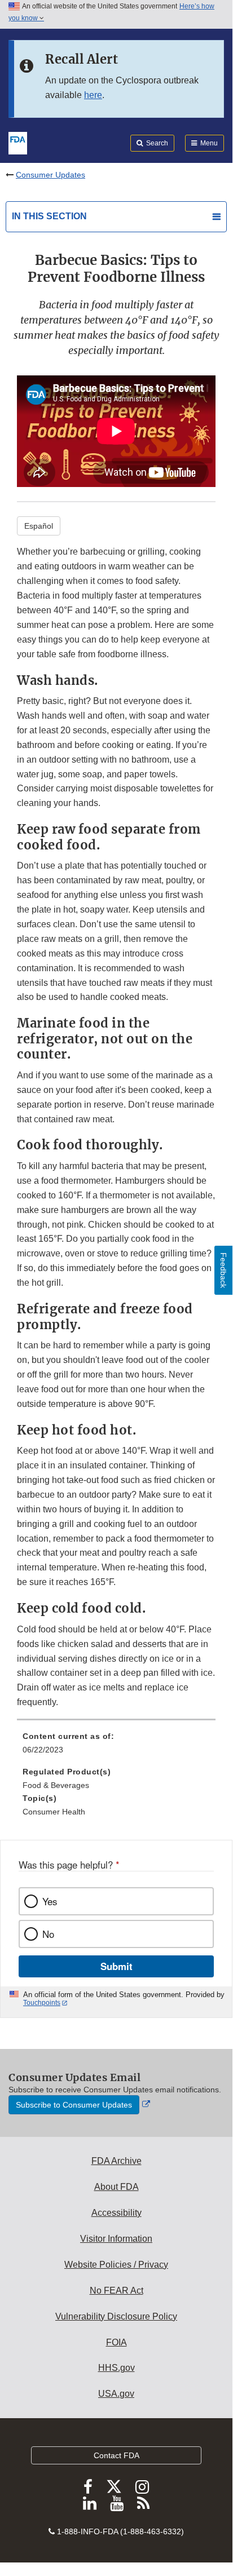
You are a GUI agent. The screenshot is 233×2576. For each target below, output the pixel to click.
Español (39, 526)
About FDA (116, 2187)
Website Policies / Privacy (116, 2265)
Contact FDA (116, 2455)
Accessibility (116, 2213)
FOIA (116, 2342)
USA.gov (116, 2394)
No (48, 1934)
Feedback (223, 1270)
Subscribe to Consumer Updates (74, 2105)
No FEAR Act (116, 2290)
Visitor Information (116, 2239)
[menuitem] (116, 1747)
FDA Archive (116, 2161)
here (93, 95)
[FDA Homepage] (18, 142)
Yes (50, 1901)
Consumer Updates (50, 175)
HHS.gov (116, 2368)
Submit (116, 1966)
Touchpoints (42, 2003)
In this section (49, 216)
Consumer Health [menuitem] (54, 1812)
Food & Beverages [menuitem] (56, 1785)
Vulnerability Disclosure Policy (116, 2316)
